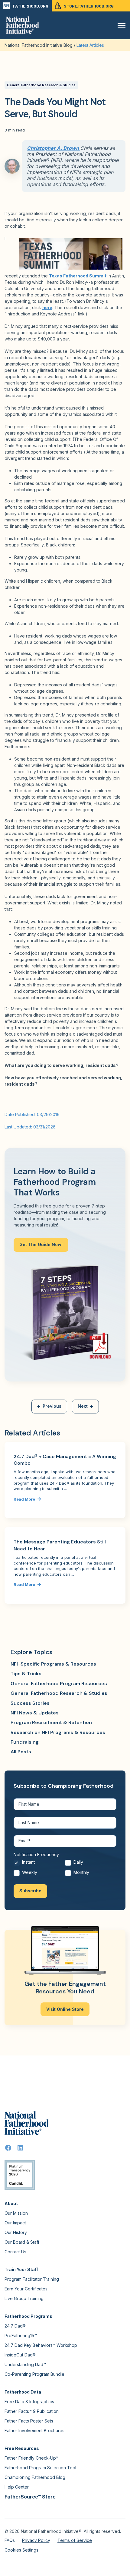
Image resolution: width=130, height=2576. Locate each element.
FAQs (10, 2540)
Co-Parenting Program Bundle (34, 2374)
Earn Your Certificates (26, 2289)
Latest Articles (90, 45)
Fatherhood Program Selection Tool (40, 2468)
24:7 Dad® (15, 2326)
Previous (52, 1406)
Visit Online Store (65, 2009)
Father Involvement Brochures (34, 2430)
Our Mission (16, 2213)
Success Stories (30, 1703)
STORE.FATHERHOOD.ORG (89, 6)
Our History (16, 2232)
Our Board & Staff (22, 2242)
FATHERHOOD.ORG (31, 6)
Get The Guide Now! (41, 1244)
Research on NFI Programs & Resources (58, 1732)
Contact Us (15, 2252)
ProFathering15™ (21, 2335)
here (47, 307)
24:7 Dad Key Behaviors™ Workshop (41, 2345)
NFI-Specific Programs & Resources (53, 1664)
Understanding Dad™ (25, 2364)
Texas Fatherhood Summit (78, 276)
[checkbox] (65, 1869)
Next (83, 1406)
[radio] (39, 1864)
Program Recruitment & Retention (51, 1722)
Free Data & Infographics (29, 2402)
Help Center (17, 2487)
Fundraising (25, 1742)
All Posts (21, 1752)
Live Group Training (24, 2298)
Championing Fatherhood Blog (35, 2477)
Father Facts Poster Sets (29, 2421)
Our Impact (15, 2223)
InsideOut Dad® (20, 2355)
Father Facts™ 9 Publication (32, 2411)
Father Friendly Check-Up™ (32, 2458)
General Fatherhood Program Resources (59, 1684)
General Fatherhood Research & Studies (41, 85)
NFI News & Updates (35, 1713)
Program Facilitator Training (32, 2279)
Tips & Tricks (26, 1674)
